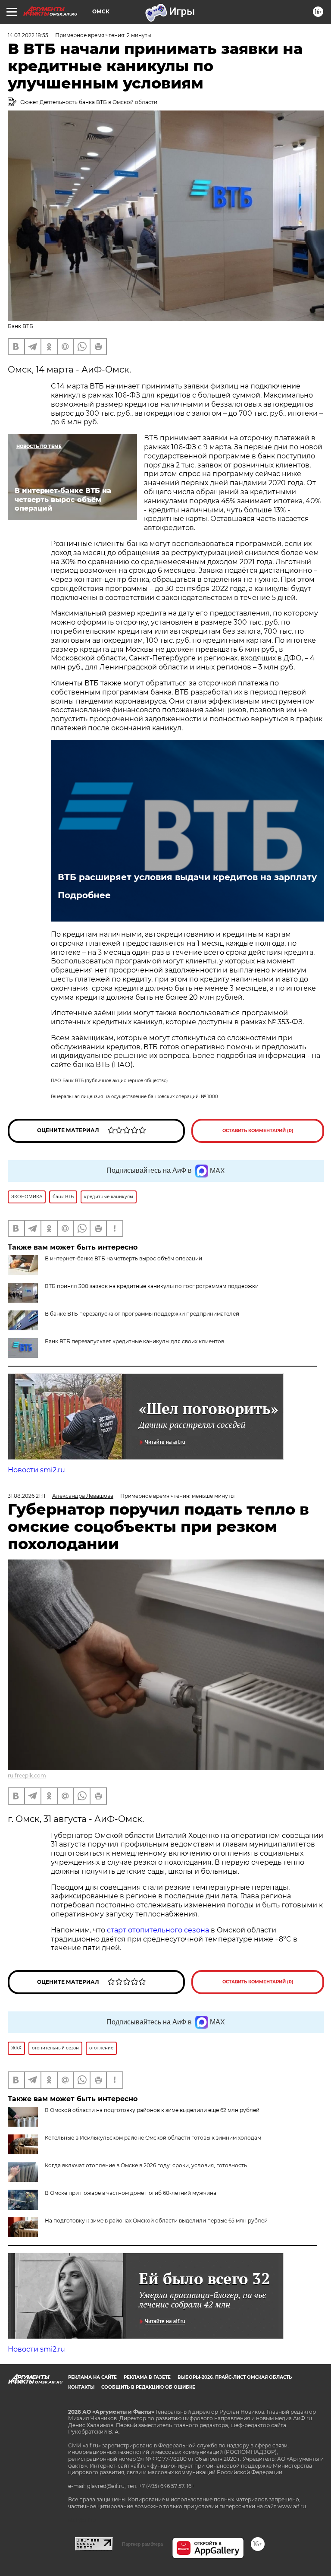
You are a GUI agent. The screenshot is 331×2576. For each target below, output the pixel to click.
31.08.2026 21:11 (27, 1496)
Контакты (81, 2387)
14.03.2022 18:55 (28, 35)
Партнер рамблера (142, 2544)
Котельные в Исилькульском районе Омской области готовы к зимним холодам (153, 2138)
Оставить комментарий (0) (258, 1131)
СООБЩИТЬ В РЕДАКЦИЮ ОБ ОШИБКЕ (148, 2387)
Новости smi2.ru (36, 1470)
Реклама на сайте (92, 2377)
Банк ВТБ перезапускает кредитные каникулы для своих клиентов (134, 1341)
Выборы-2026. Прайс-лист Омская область (235, 2377)
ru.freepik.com (27, 1776)
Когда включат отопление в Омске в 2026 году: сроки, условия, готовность (146, 2165)
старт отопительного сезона (158, 1930)
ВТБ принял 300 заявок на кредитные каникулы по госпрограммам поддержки (152, 1286)
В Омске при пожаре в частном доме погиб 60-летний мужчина (131, 2193)
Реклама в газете (147, 2377)
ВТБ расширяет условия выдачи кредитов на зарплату (187, 877)
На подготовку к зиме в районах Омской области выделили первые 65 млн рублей (156, 2221)
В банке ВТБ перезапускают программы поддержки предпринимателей (142, 1314)
